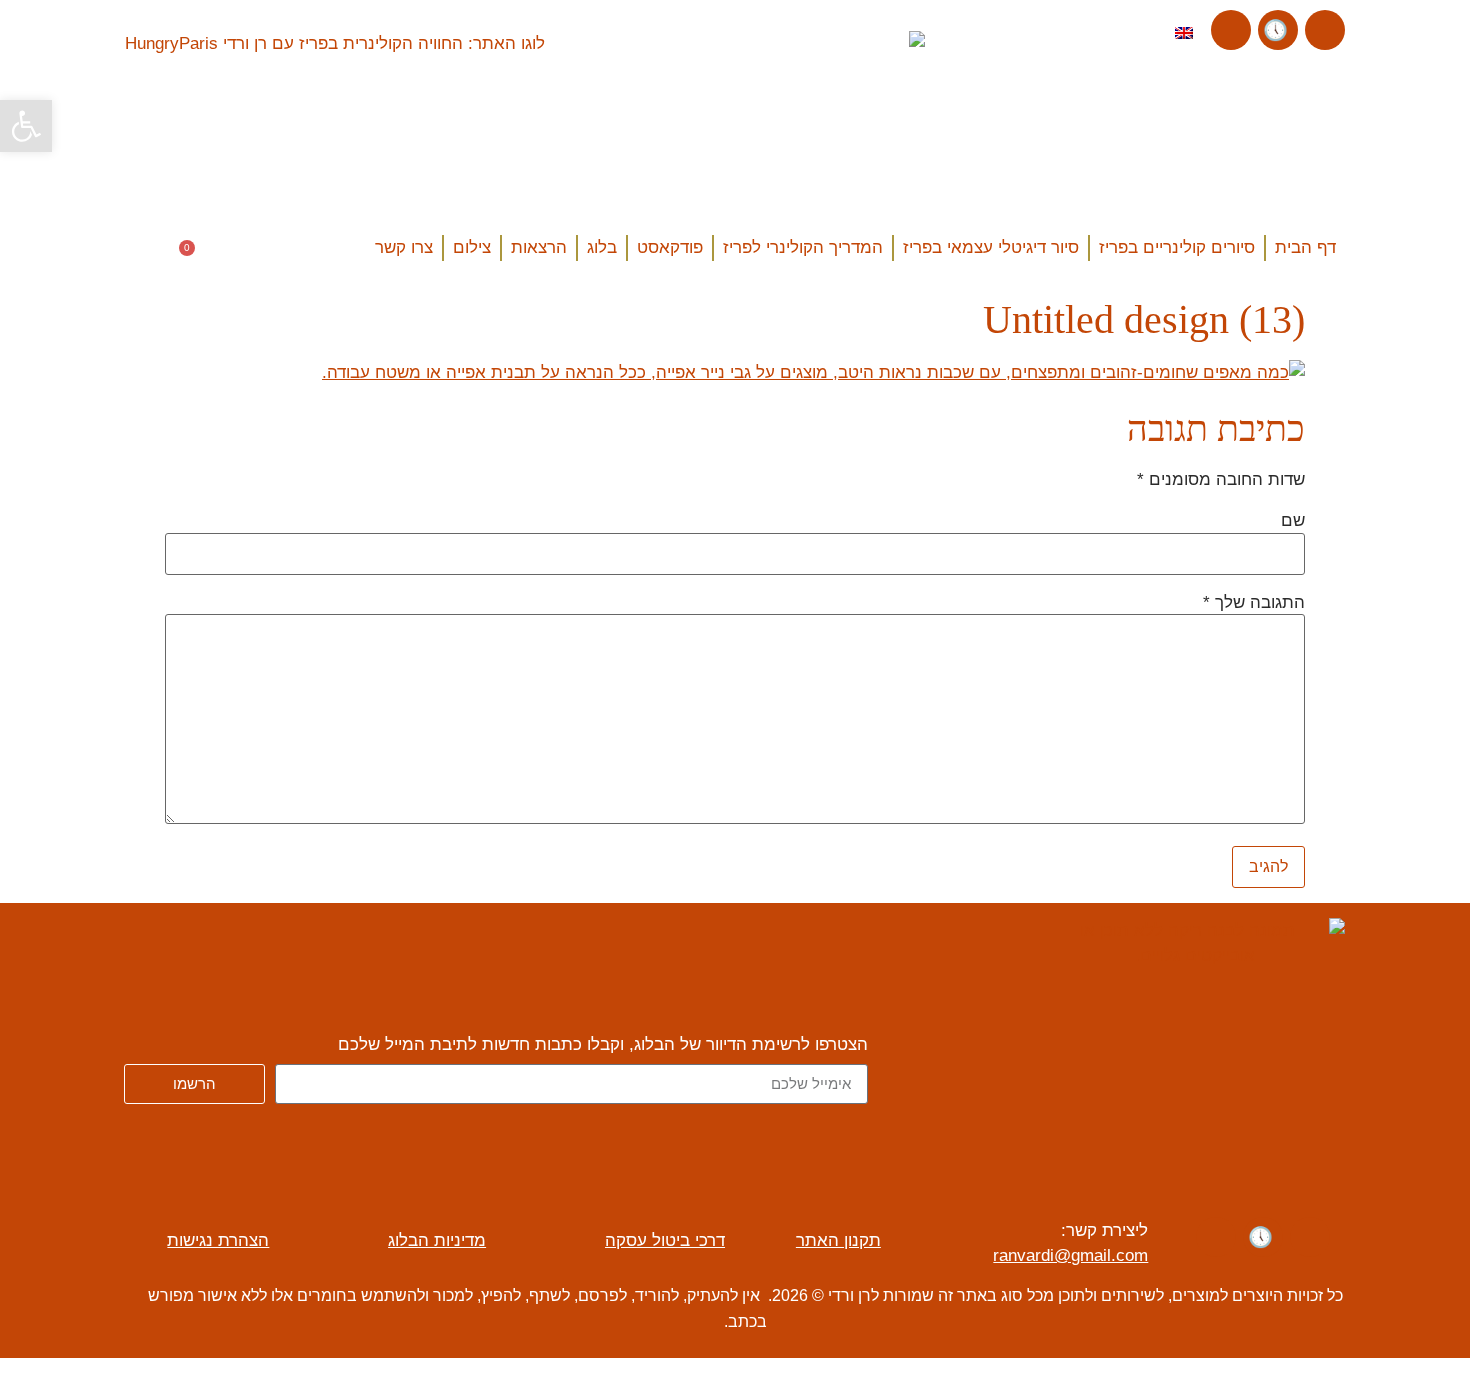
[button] (145, 251)
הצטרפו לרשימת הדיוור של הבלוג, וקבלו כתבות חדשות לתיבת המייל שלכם (603, 1045)
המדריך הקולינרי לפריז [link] (803, 247)
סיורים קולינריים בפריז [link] (1177, 247)
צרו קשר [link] (404, 247)
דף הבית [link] (1305, 247)
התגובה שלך (1254, 602)
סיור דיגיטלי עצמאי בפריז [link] (991, 247)
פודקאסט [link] (670, 247)
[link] (26, 126)
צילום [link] (472, 247)
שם (1293, 520)
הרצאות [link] (539, 247)
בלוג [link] (602, 247)
